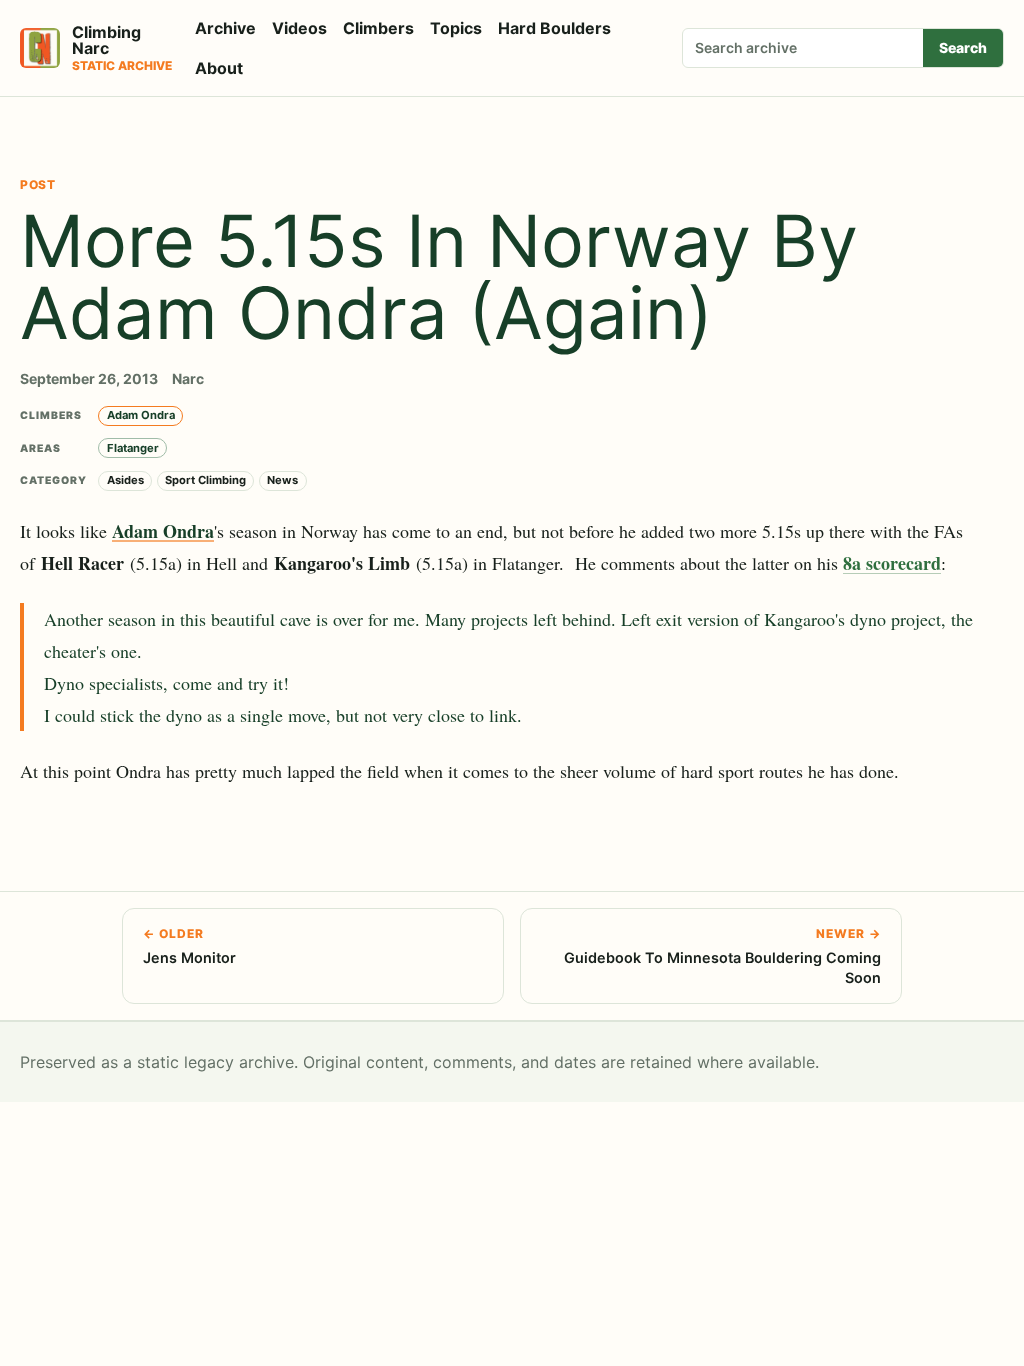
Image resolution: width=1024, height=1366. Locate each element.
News (282, 480)
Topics (456, 28)
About (219, 68)
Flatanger (133, 448)
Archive (225, 28)
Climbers (378, 28)
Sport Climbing (205, 480)
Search (963, 47)
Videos (299, 28)
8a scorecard (892, 563)
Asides (125, 480)
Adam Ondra (141, 415)
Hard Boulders (554, 28)
